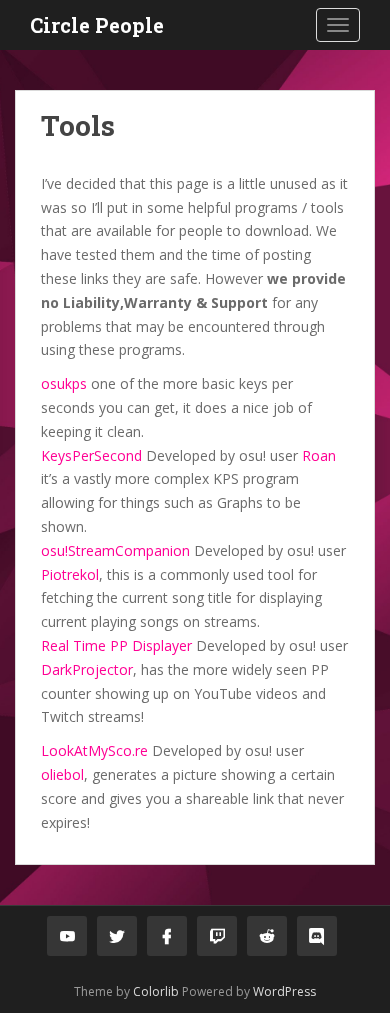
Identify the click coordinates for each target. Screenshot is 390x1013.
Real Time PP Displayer (116, 645)
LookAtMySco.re (94, 750)
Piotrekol (70, 574)
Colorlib (156, 991)
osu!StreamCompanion (115, 550)
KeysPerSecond (91, 455)
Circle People (97, 25)
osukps (64, 383)
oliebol (62, 774)
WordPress (284, 991)
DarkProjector (87, 669)
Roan (319, 455)
